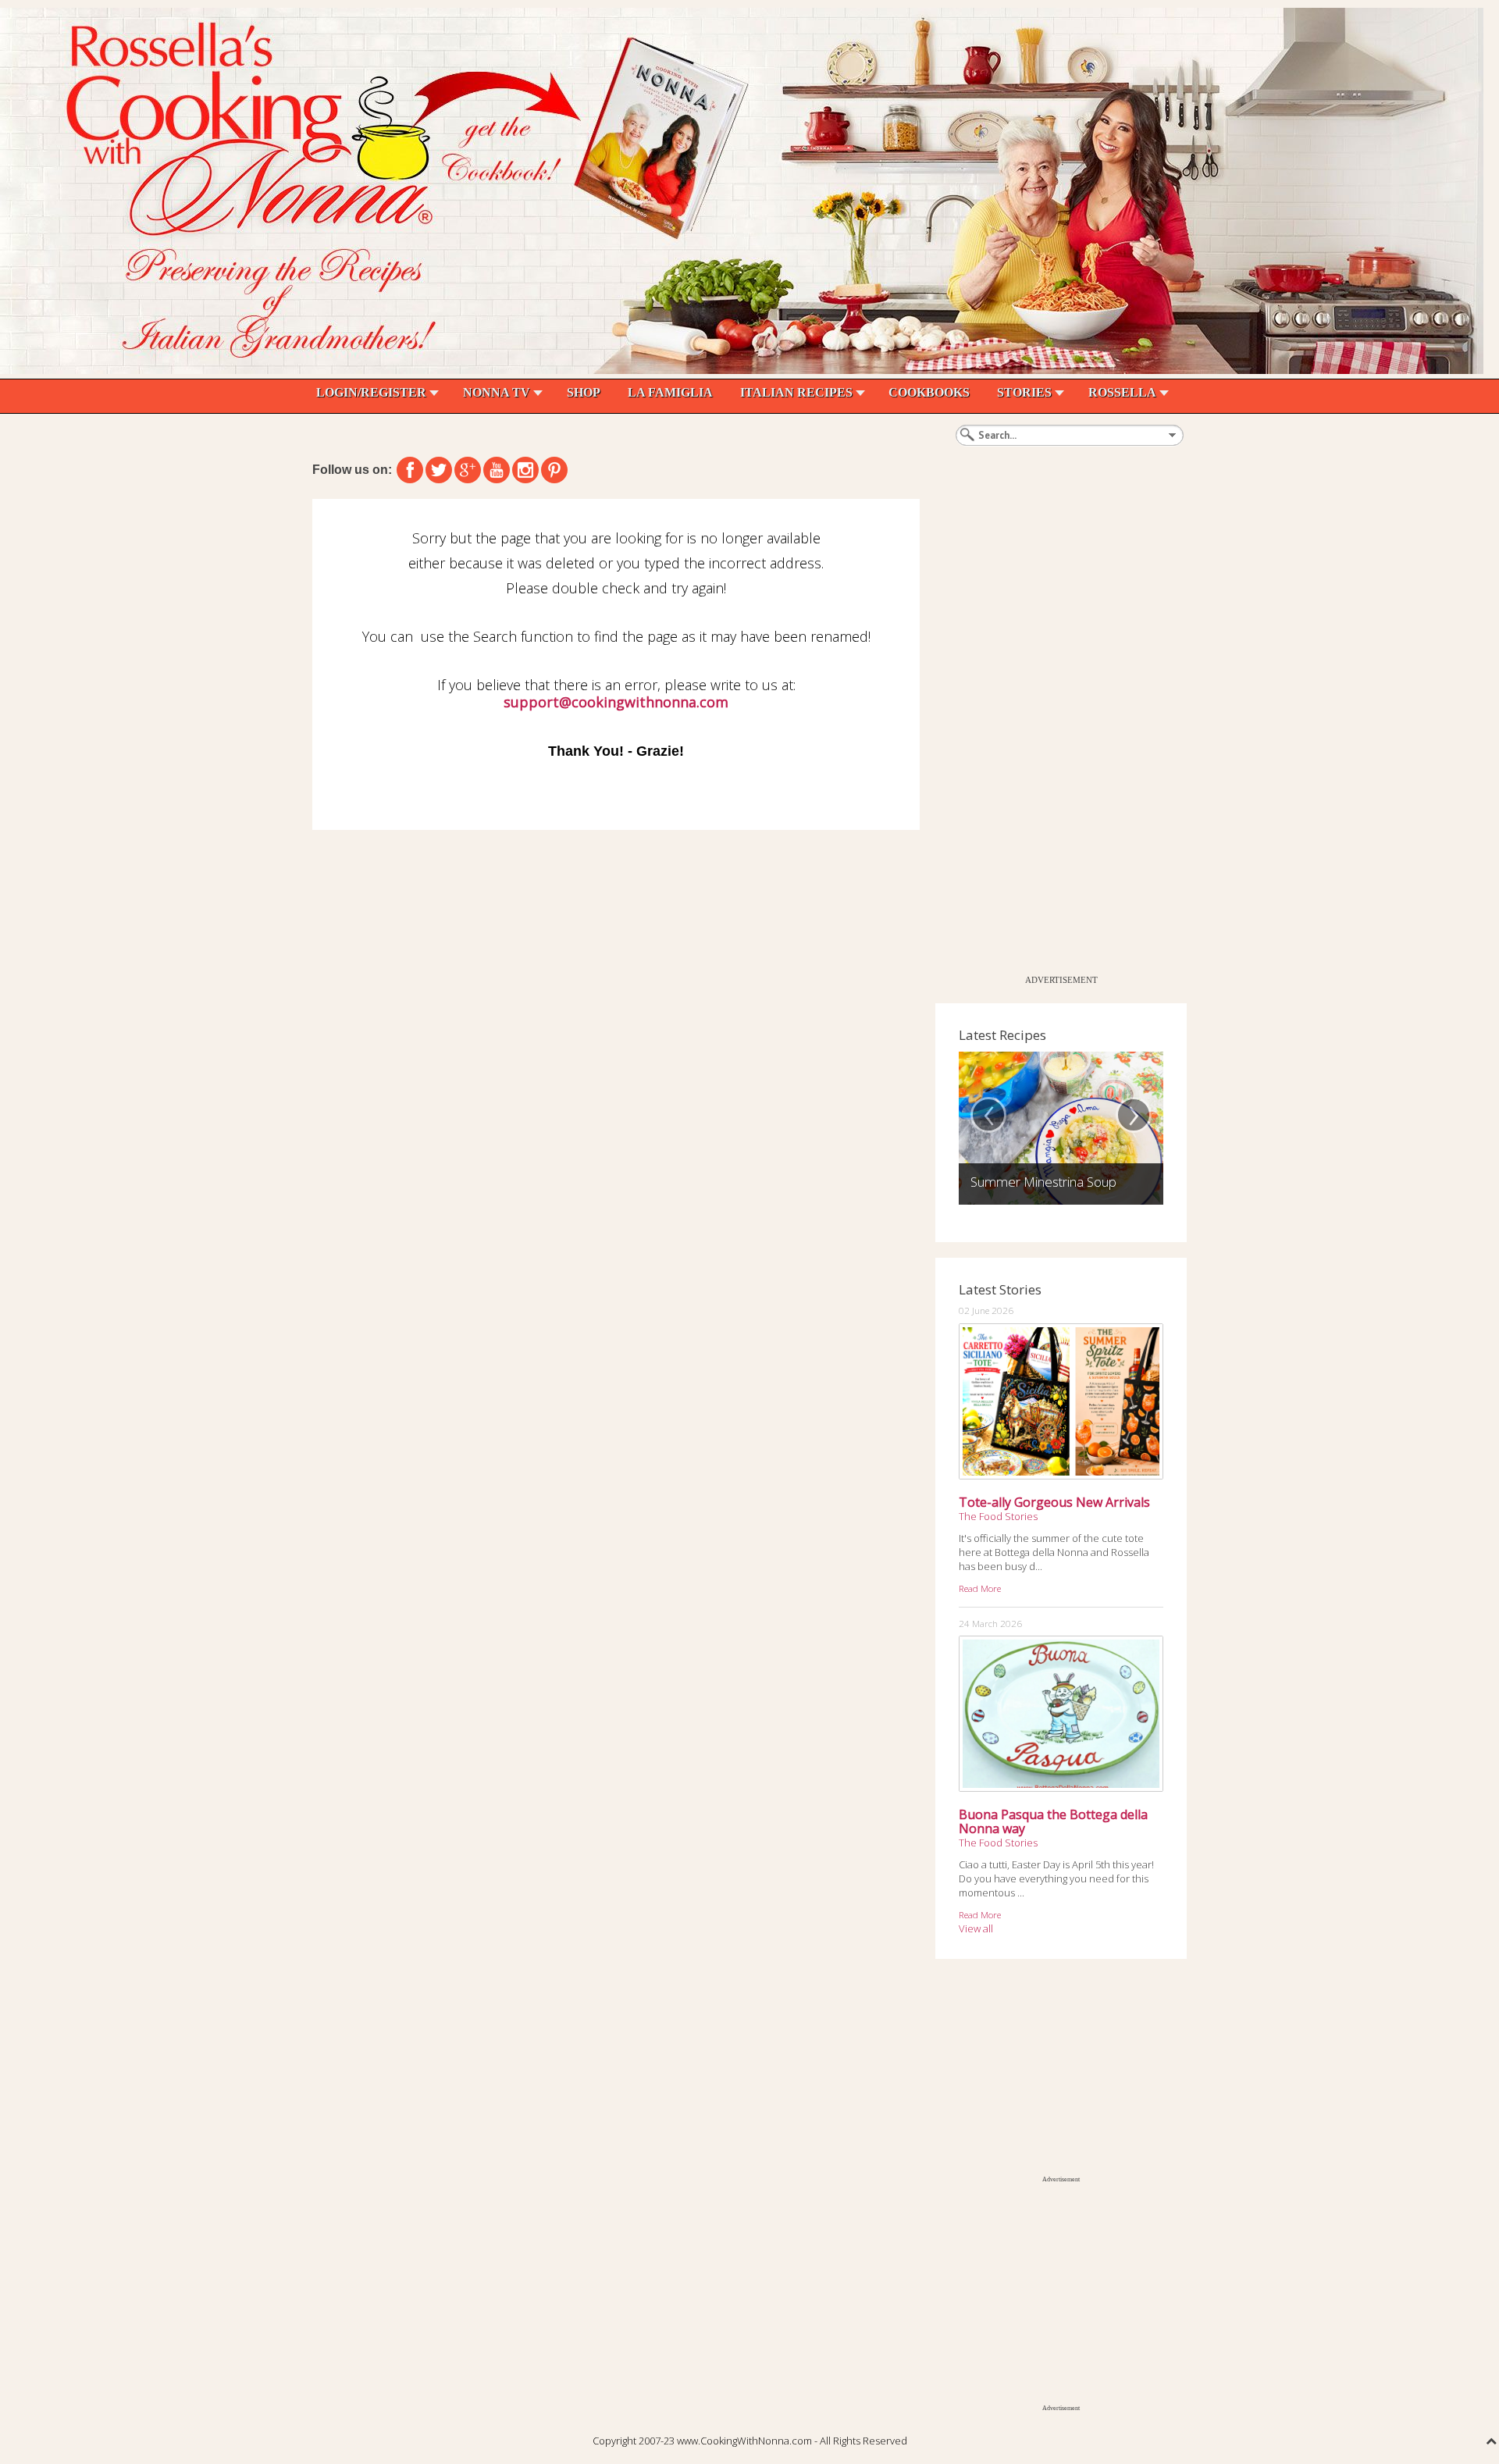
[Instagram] (525, 470)
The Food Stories (998, 1516)
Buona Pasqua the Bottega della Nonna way (1053, 1821)
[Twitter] (439, 470)
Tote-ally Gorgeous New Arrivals (1054, 1502)
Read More (980, 1588)
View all (976, 1928)
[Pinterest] (554, 470)
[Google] (468, 470)
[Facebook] (410, 470)
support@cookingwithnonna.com (616, 702)
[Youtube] (497, 470)
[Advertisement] (1052, 733)
